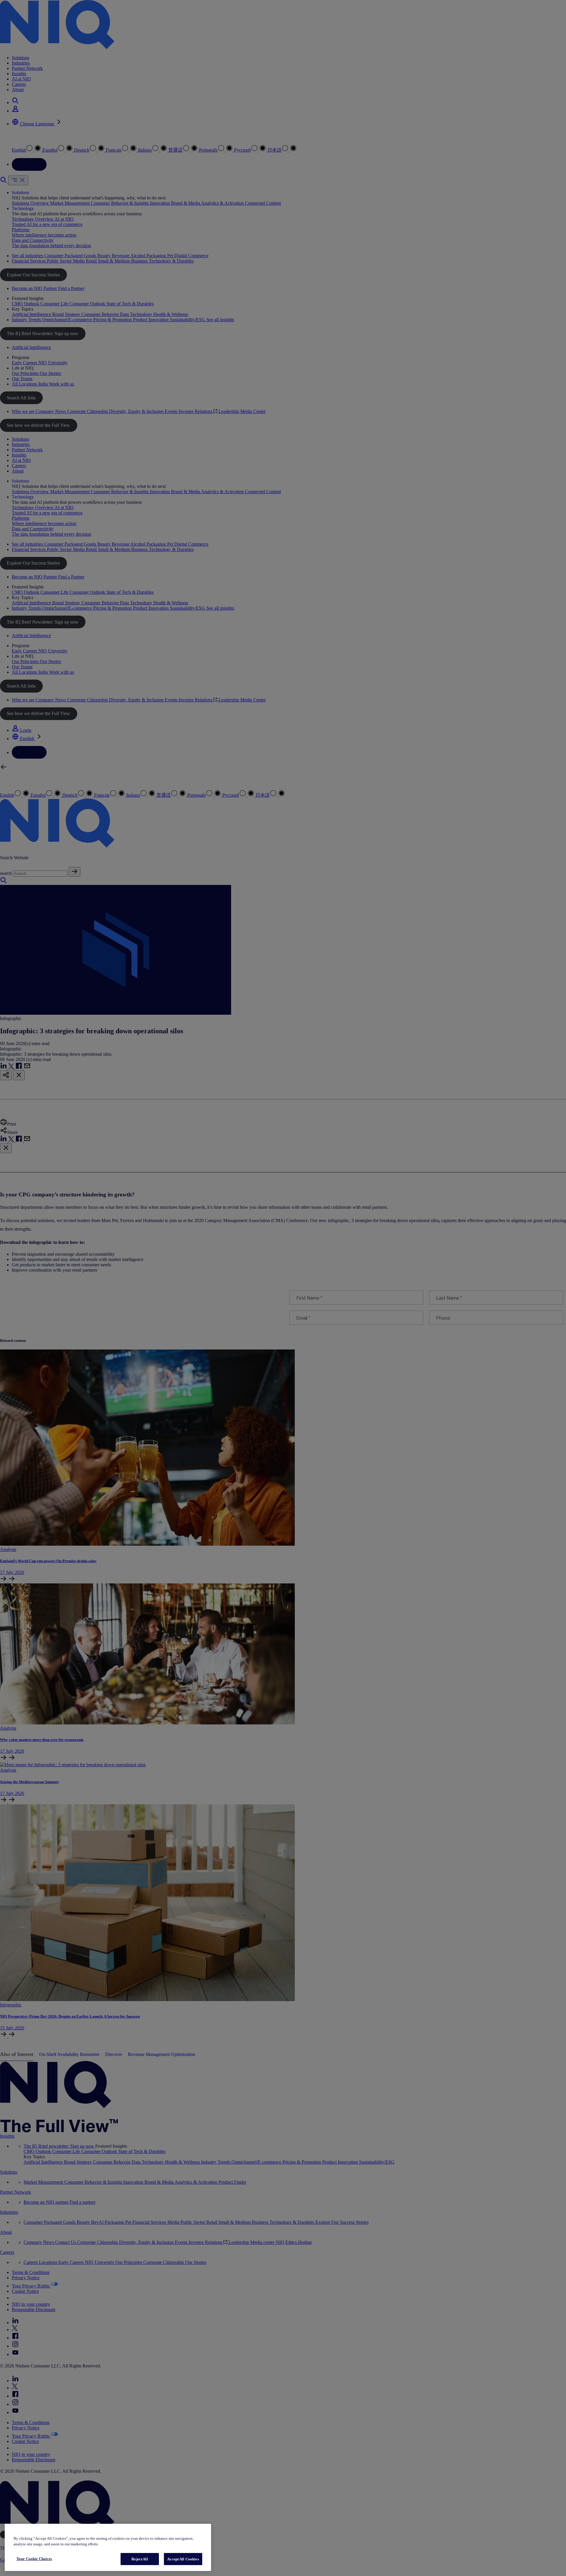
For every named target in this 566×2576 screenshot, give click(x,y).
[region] (108, 2548)
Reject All (140, 2559)
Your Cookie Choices (34, 2559)
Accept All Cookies (183, 2559)
